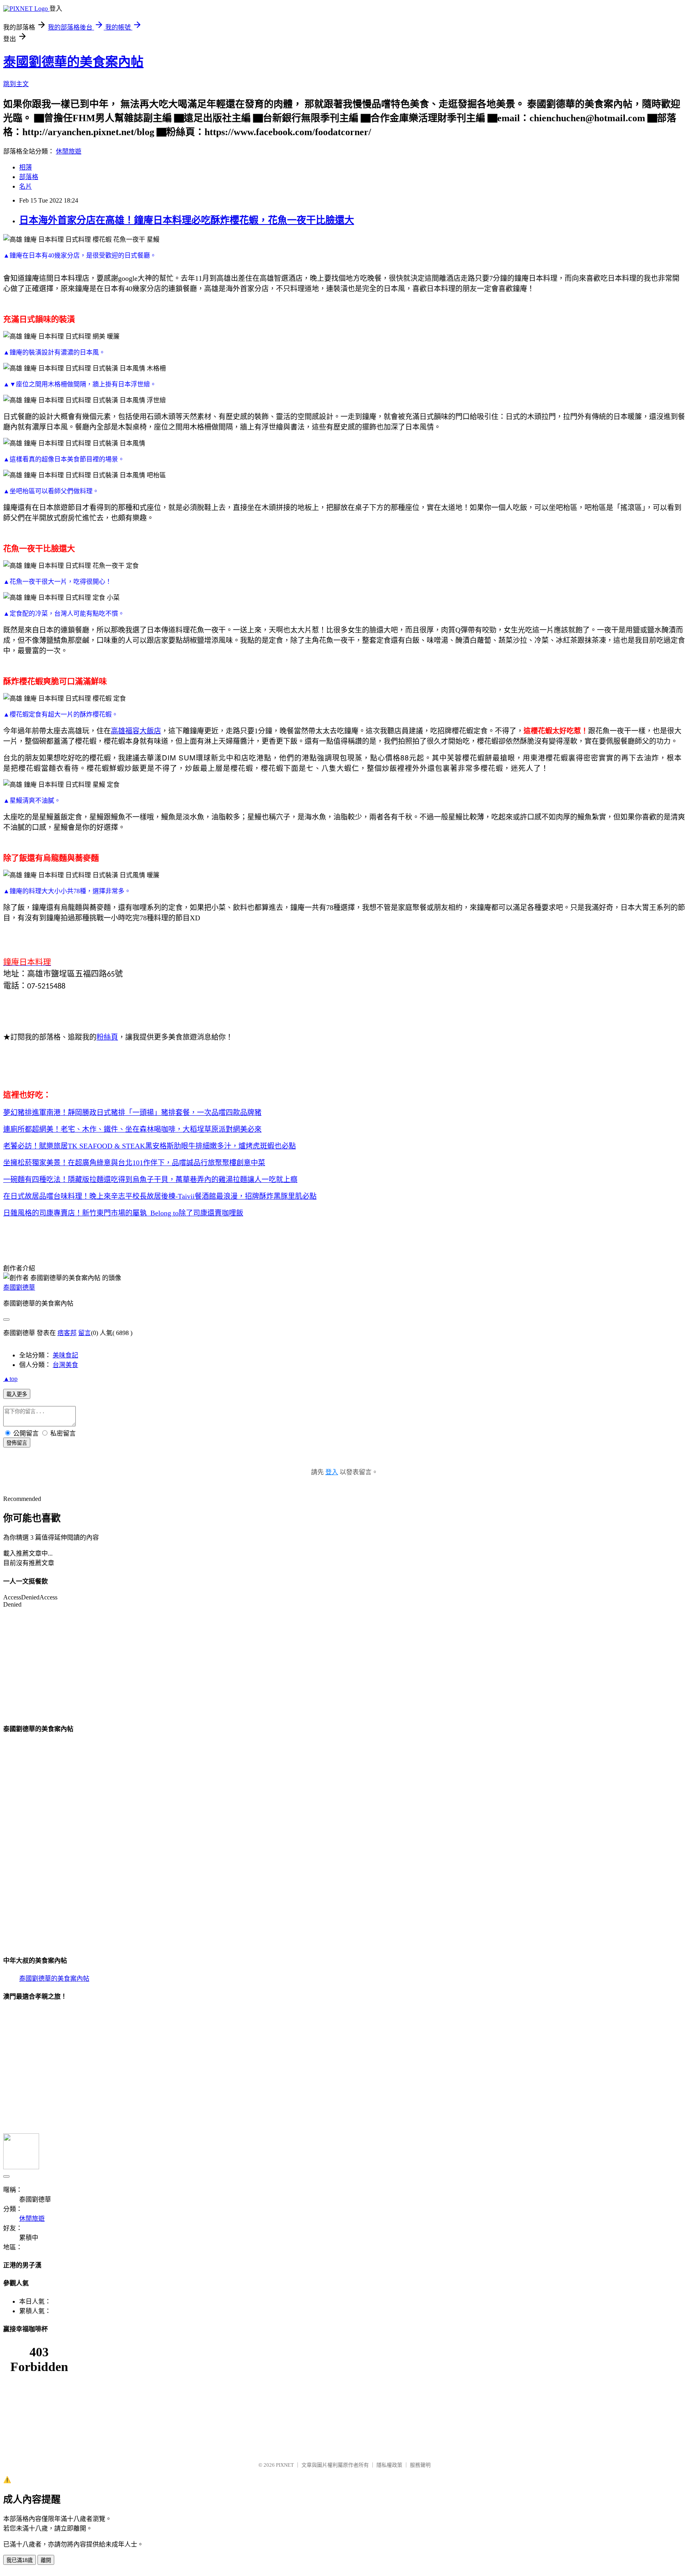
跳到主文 (16, 84)
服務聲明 (420, 2465)
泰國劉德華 (19, 1287)
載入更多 (17, 1394)
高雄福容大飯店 (136, 731)
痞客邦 (67, 1333)
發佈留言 (17, 1443)
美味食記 (65, 1355)
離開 (46, 2560)
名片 (26, 186)
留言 (85, 1333)
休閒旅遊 (69, 151)
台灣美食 (65, 1365)
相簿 (26, 167)
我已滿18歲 (20, 2560)
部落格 (29, 177)
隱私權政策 (389, 2465)
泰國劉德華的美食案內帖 (73, 62)
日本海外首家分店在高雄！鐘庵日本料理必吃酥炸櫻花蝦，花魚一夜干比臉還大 (187, 220)
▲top (10, 1379)
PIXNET (285, 2465)
